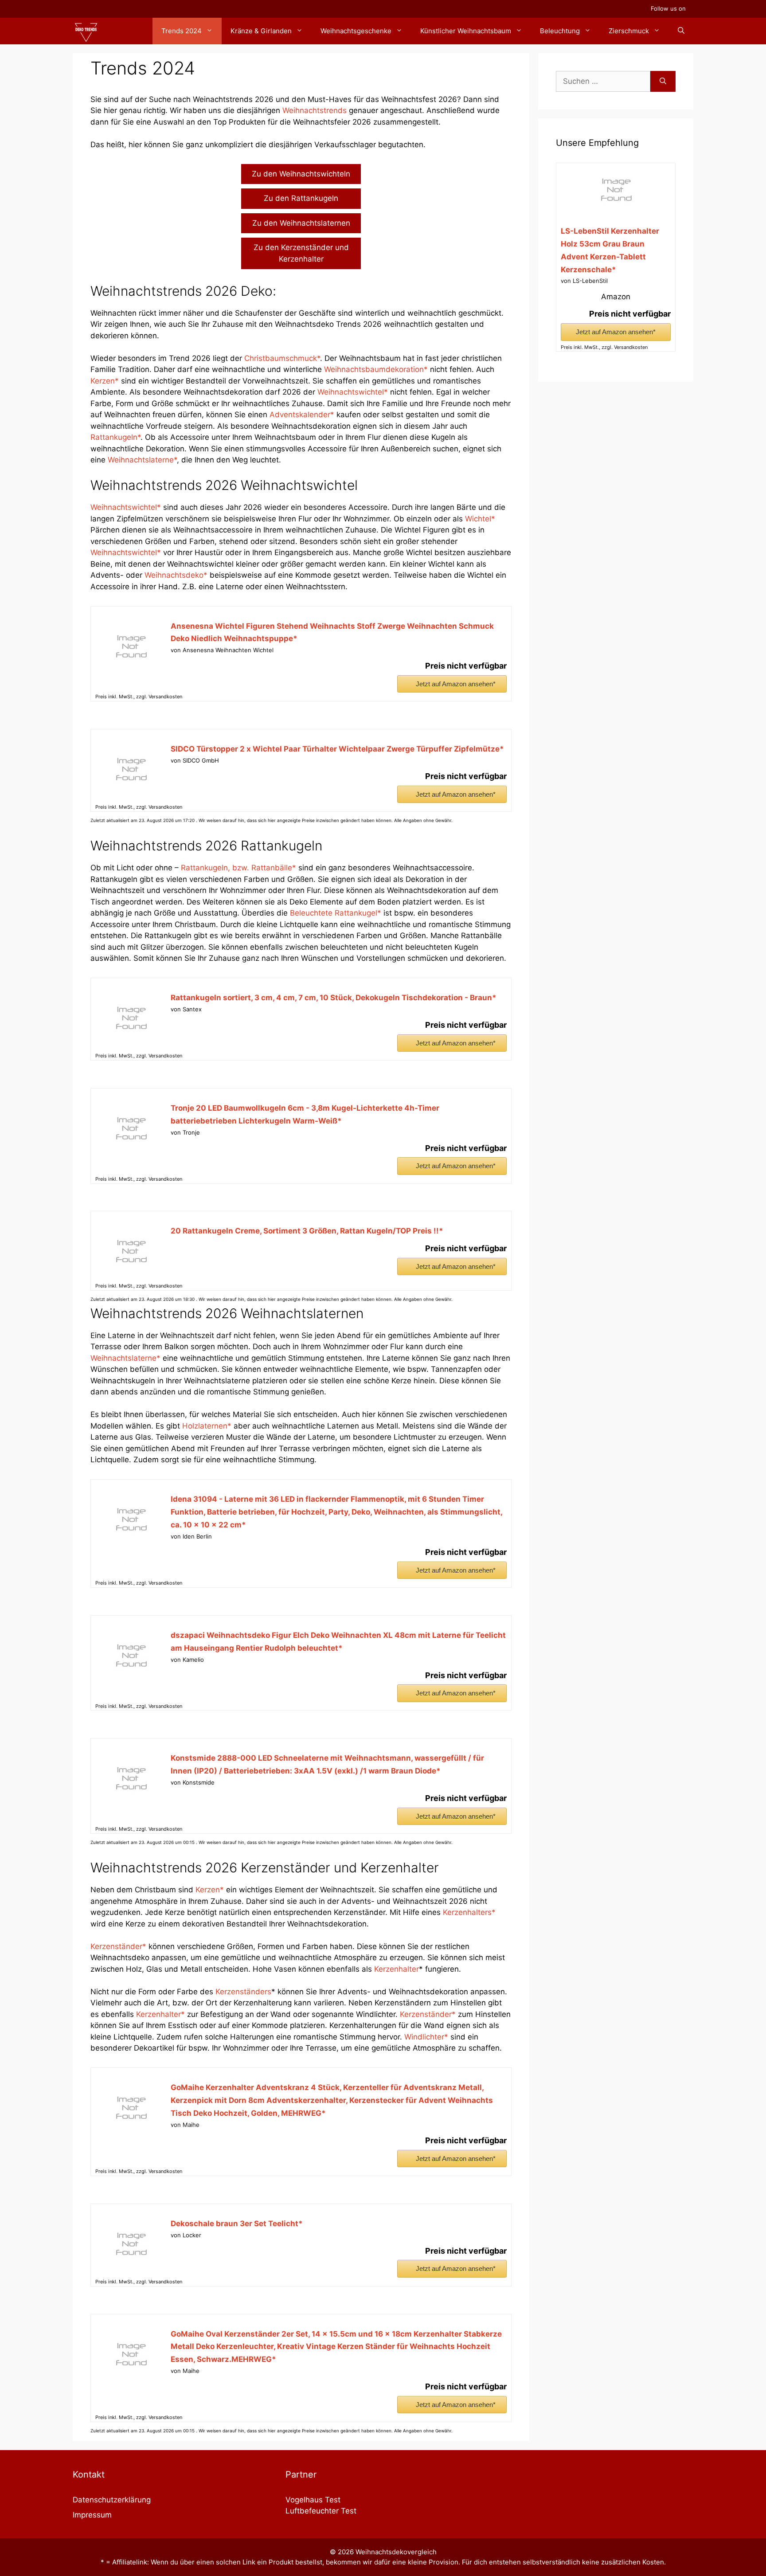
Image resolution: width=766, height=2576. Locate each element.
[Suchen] (663, 82)
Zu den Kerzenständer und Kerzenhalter (301, 253)
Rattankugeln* (115, 437)
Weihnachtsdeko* (177, 575)
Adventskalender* (303, 415)
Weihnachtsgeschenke (356, 31)
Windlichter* (427, 2037)
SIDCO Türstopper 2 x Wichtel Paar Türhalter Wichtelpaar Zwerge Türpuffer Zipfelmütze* (337, 749)
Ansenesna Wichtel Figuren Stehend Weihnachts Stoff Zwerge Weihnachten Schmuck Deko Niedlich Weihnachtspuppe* (332, 632)
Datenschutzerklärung (112, 2500)
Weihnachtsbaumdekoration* (376, 369)
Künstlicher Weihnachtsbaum (466, 31)
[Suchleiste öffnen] (681, 31)
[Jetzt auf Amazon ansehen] (131, 666)
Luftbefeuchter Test (321, 2511)
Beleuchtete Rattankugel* (336, 913)
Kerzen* (106, 381)
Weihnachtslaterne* (142, 460)
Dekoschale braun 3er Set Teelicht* (237, 2224)
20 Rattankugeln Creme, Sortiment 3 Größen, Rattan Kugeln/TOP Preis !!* (307, 1231)
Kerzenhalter (397, 1969)
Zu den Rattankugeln (301, 198)
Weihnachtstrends (315, 110)
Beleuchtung (560, 31)
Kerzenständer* (118, 1946)
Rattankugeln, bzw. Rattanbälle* (238, 868)
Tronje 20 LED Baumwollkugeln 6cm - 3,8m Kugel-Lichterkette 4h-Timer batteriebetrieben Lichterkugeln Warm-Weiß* (305, 1114)
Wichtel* (480, 519)
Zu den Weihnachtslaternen (301, 223)
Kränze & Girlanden (261, 31)
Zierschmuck (629, 31)
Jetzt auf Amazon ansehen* (456, 684)
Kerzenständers (243, 1992)
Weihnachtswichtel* (354, 392)
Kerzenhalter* (160, 2014)
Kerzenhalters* (469, 1912)
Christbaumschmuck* (282, 358)
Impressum (92, 2515)
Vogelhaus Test (313, 2500)
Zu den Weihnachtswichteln (301, 174)
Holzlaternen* (208, 1426)
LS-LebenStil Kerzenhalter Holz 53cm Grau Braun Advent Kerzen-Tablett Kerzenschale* (610, 250)
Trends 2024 (182, 31)
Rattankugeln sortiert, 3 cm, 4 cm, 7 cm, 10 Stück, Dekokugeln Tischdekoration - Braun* (334, 998)
